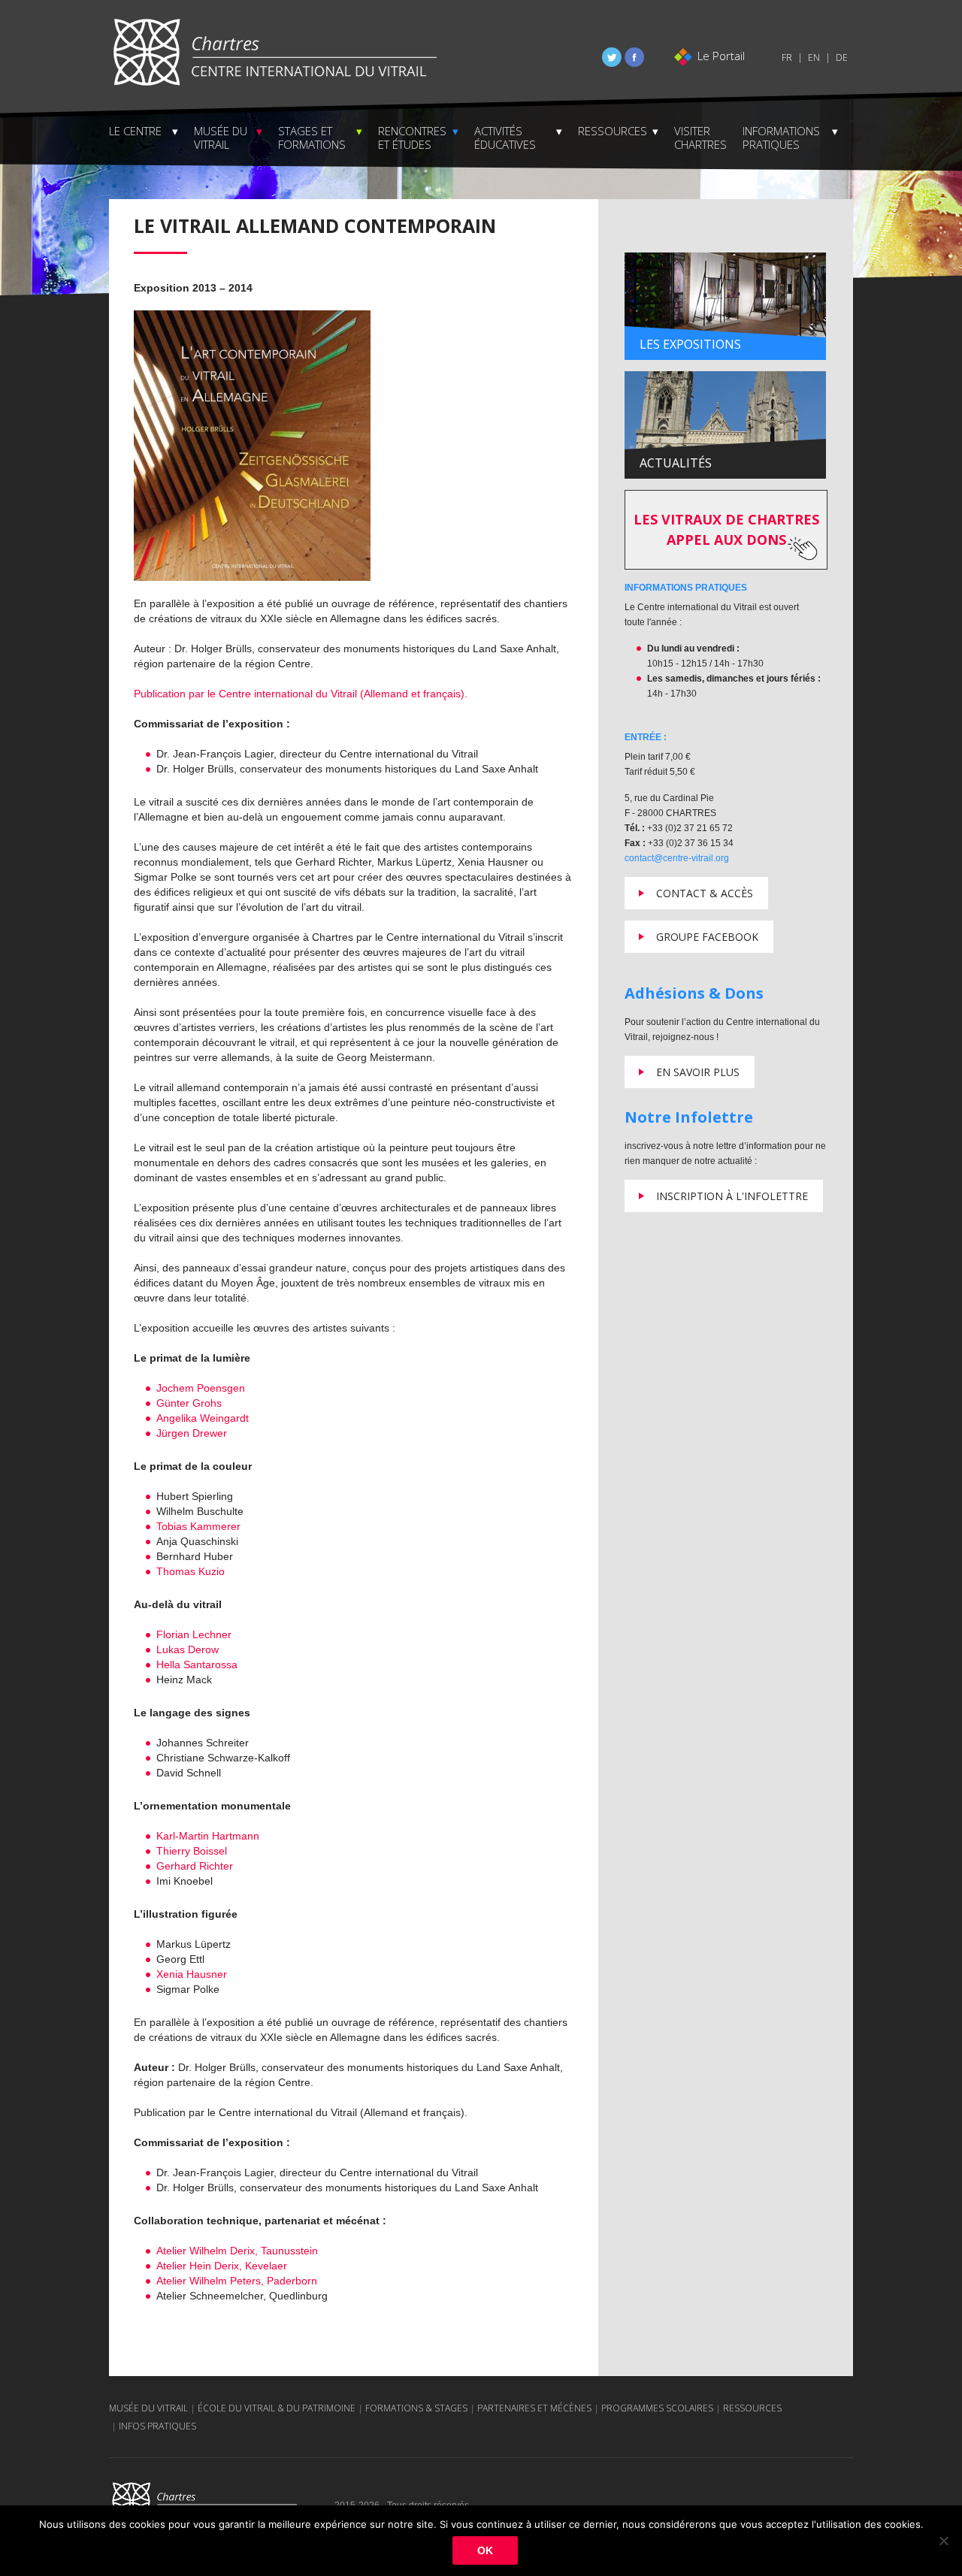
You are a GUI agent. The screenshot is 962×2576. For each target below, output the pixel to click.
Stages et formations (312, 138)
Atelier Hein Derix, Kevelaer (222, 2266)
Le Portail (721, 56)
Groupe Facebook (707, 937)
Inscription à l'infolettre (732, 1196)
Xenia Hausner (192, 1974)
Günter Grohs (189, 1403)
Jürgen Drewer (192, 1433)
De (842, 57)
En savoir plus (698, 1072)
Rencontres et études (412, 138)
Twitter (612, 57)
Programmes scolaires (657, 2408)
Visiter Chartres (700, 138)
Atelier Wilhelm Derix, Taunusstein (237, 2251)
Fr (787, 57)
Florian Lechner (194, 1634)
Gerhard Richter (195, 1866)
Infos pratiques (157, 2426)
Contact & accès (705, 893)
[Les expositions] (725, 306)
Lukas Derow (188, 1649)
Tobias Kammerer (198, 1526)
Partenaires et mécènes (534, 2408)
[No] (943, 2541)
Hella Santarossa (197, 1664)
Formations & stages (416, 2408)
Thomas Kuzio (191, 1571)
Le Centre (135, 131)
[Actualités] (725, 425)
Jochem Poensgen (201, 1388)
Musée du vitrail (221, 138)
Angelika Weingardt (203, 1418)
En (814, 57)
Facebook (634, 57)
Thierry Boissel (192, 1851)
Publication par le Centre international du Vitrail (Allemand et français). (301, 694)
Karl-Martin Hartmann (208, 1836)
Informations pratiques (781, 138)
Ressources (613, 131)
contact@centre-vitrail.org (677, 858)
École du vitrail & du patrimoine (277, 2408)
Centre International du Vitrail (274, 53)
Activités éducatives (505, 138)
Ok (485, 2550)
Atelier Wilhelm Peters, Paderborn (237, 2281)
